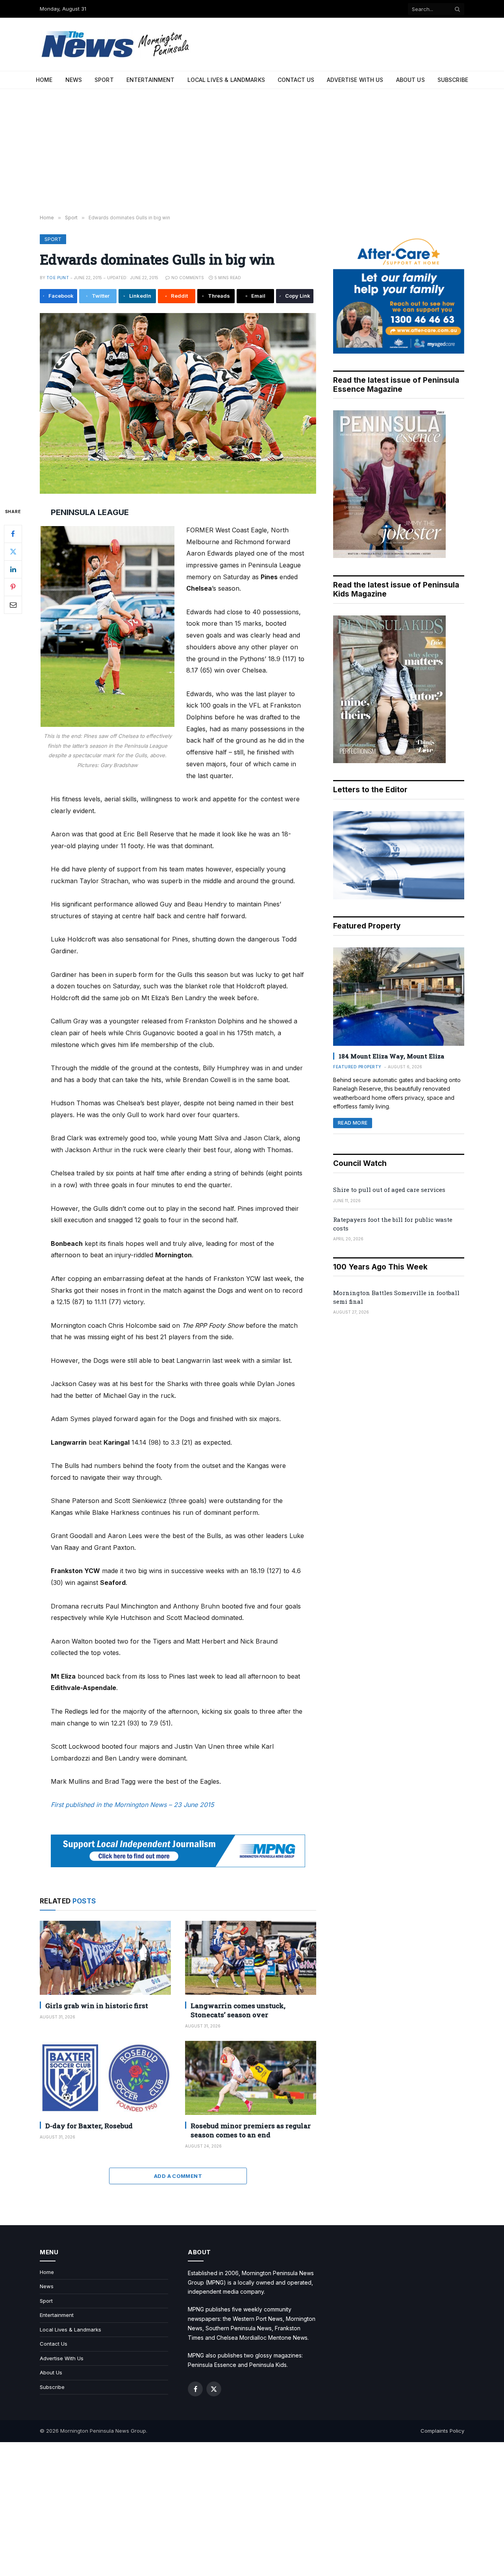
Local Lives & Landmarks (226, 80)
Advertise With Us (355, 80)
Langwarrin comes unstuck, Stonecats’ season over (238, 2010)
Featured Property (357, 1067)
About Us (410, 80)
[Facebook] (13, 534)
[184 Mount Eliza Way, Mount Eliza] (399, 997)
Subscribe (453, 80)
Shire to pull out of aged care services (389, 1190)
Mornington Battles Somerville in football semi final (396, 1297)
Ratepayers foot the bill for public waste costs (393, 1224)
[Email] (13, 604)
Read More (353, 1123)
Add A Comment (178, 2176)
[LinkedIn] (13, 569)
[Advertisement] (252, 152)
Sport (104, 80)
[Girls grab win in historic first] (105, 1958)
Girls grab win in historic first (97, 2006)
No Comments (188, 278)
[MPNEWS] (117, 44)
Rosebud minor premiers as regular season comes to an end (251, 2130)
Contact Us (296, 80)
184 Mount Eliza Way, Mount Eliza (391, 1056)
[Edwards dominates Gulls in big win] (178, 403)
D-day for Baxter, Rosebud (89, 2126)
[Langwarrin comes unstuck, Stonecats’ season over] (251, 1958)
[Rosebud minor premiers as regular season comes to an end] (251, 2078)
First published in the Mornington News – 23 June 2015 (132, 1805)
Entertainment (151, 80)
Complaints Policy (442, 2431)
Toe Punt (58, 278)
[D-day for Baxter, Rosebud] (105, 2078)
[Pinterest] (13, 587)
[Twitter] (13, 551)
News (74, 80)
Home (44, 80)
